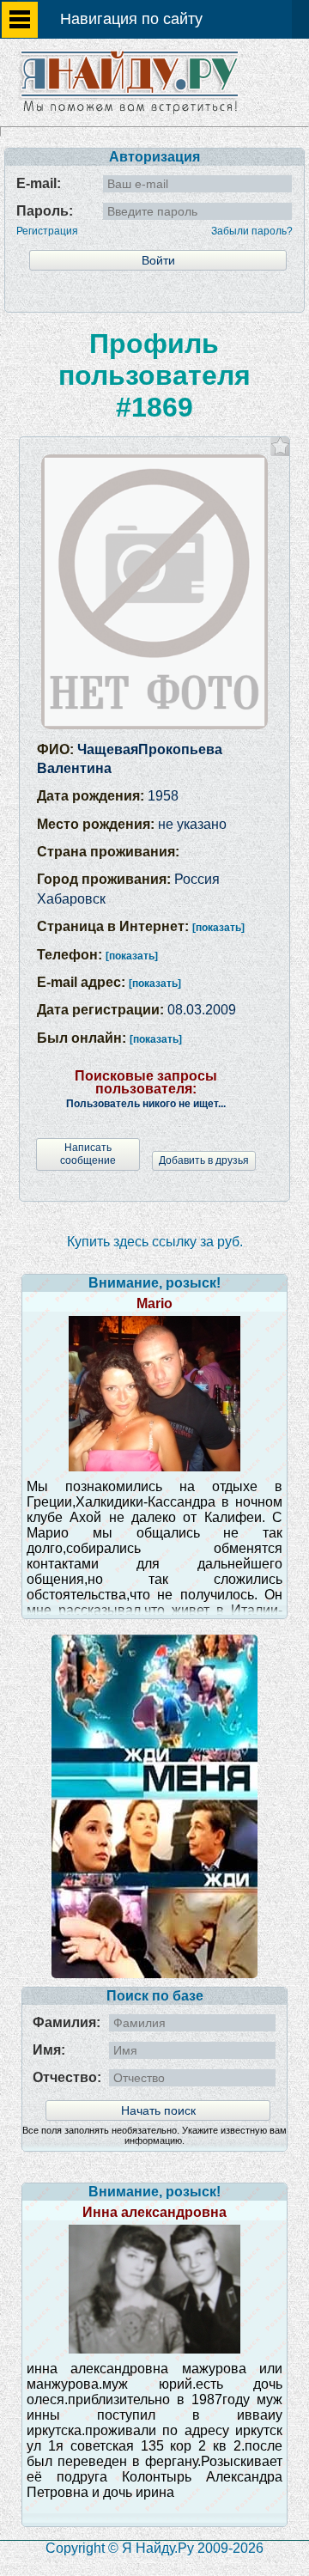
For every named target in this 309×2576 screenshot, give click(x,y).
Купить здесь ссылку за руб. (155, 1242)
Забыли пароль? (252, 231)
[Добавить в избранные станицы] (280, 446)
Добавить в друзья (204, 1160)
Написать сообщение (88, 1154)
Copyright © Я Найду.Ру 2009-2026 (154, 2548)
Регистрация (47, 231)
